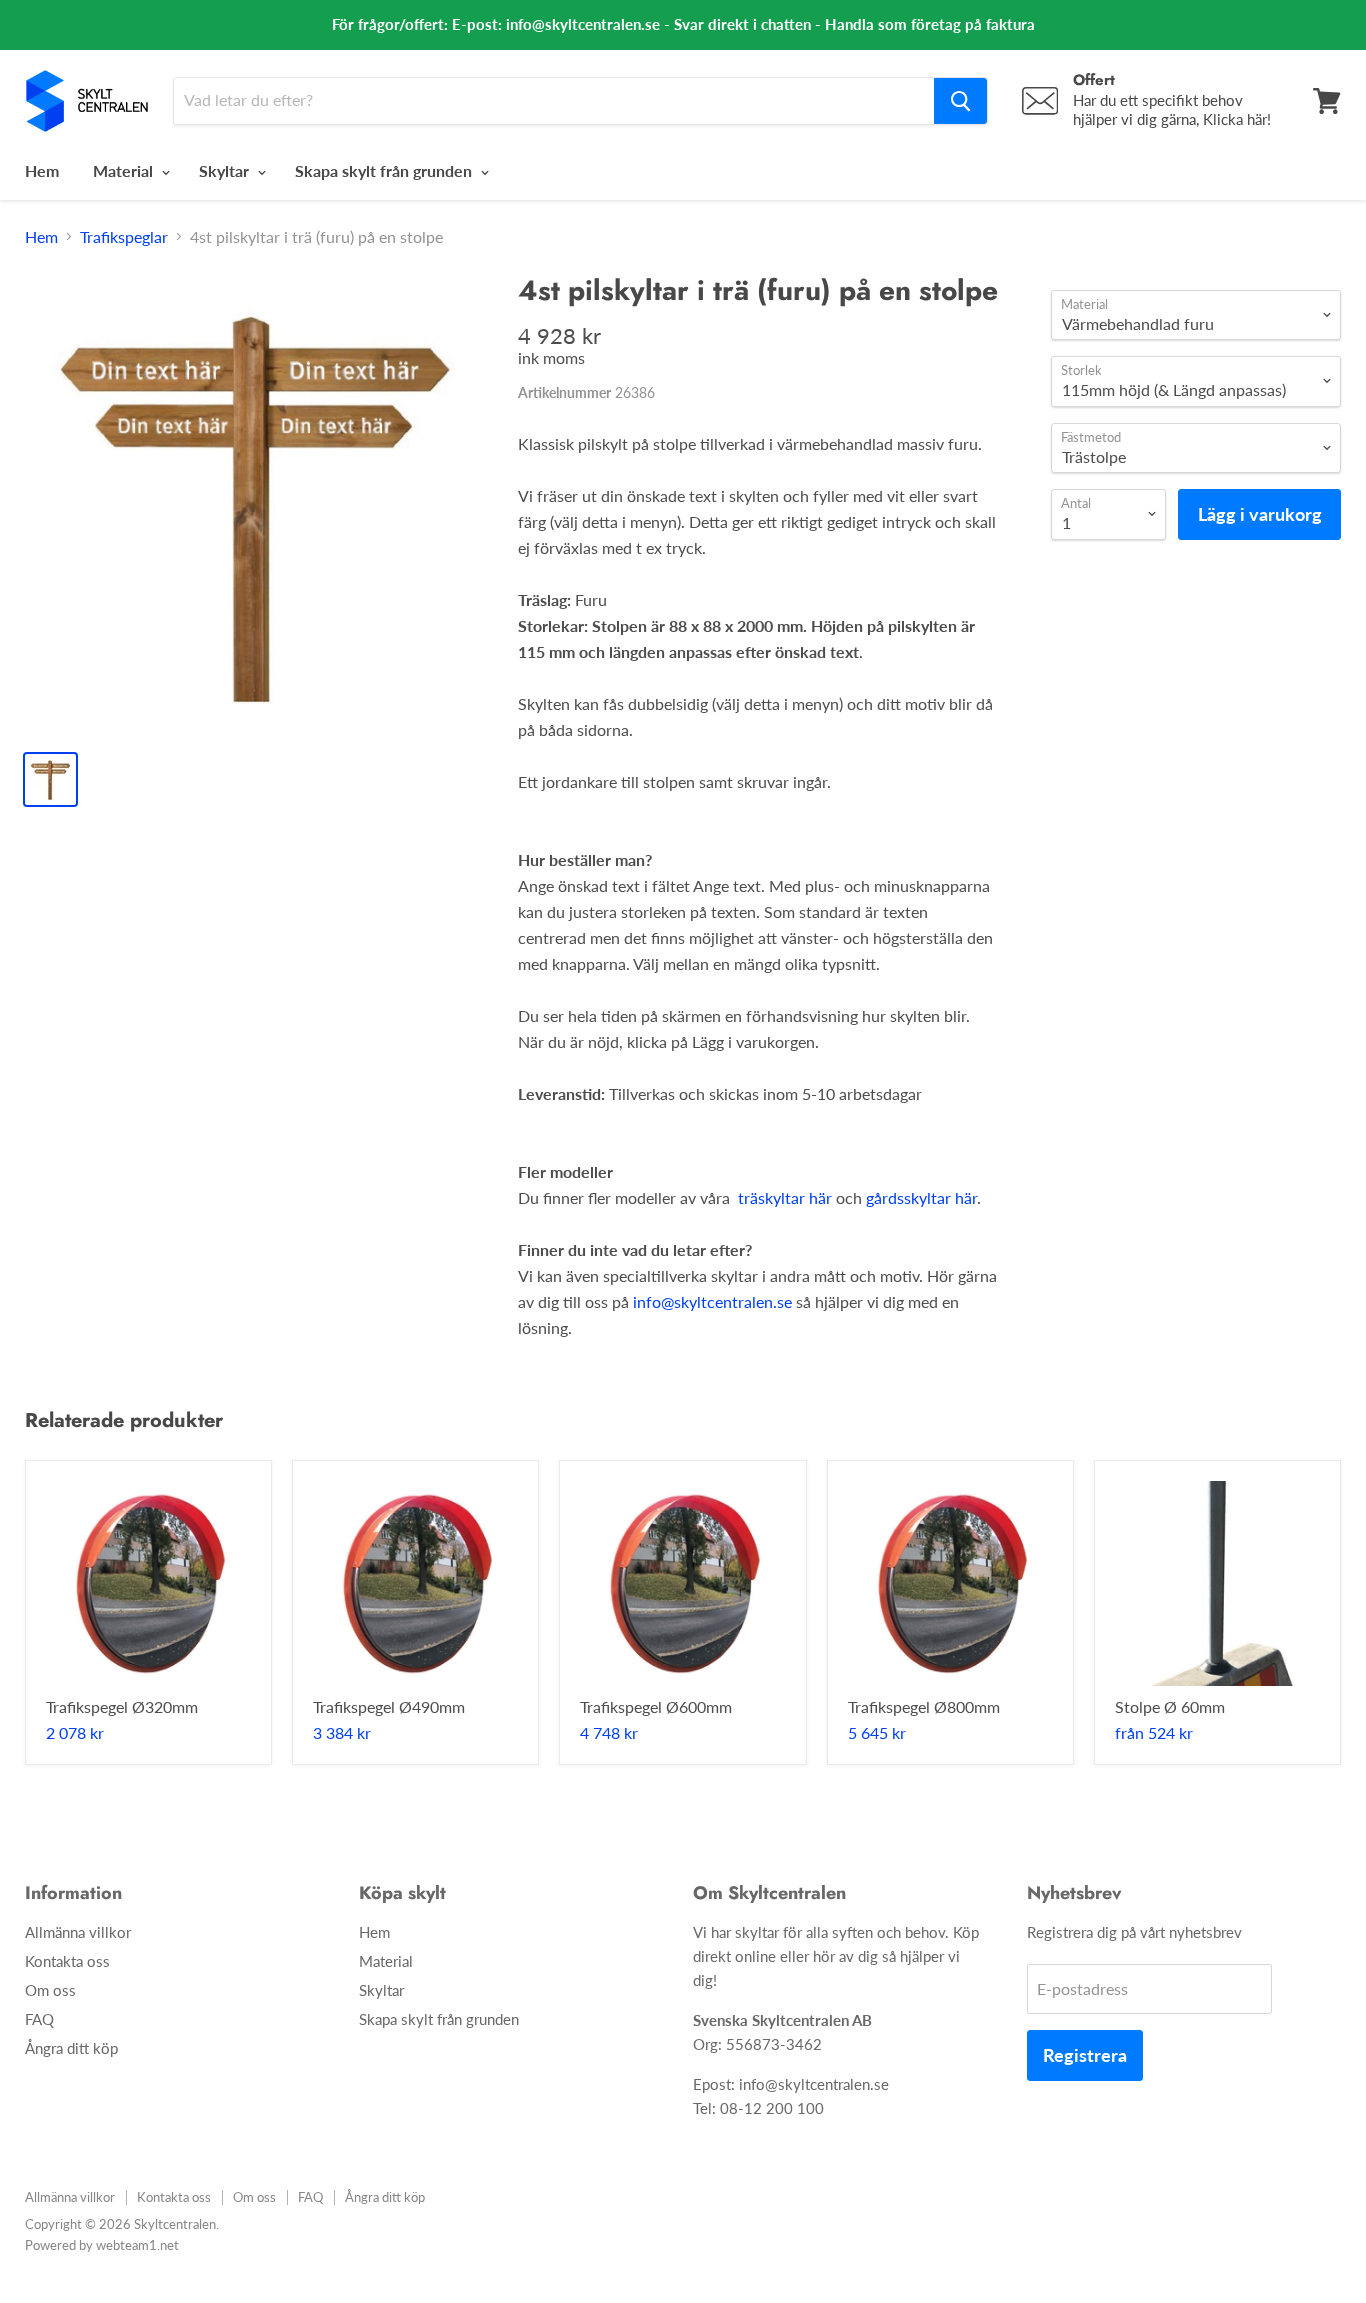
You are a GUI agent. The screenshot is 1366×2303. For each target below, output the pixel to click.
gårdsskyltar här (921, 1197)
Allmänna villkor (78, 1932)
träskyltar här (785, 1197)
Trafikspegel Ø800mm (924, 1706)
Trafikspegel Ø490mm (389, 1706)
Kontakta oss (67, 1961)
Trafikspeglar (124, 237)
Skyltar (226, 170)
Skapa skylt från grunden (385, 170)
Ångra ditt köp (71, 2048)
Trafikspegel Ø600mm (656, 1706)
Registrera (1085, 2055)
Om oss (50, 1990)
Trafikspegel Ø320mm (122, 1706)
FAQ (39, 2019)
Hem (42, 170)
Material (125, 170)
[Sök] (960, 101)
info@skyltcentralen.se (712, 1301)
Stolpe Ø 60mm (1170, 1706)
